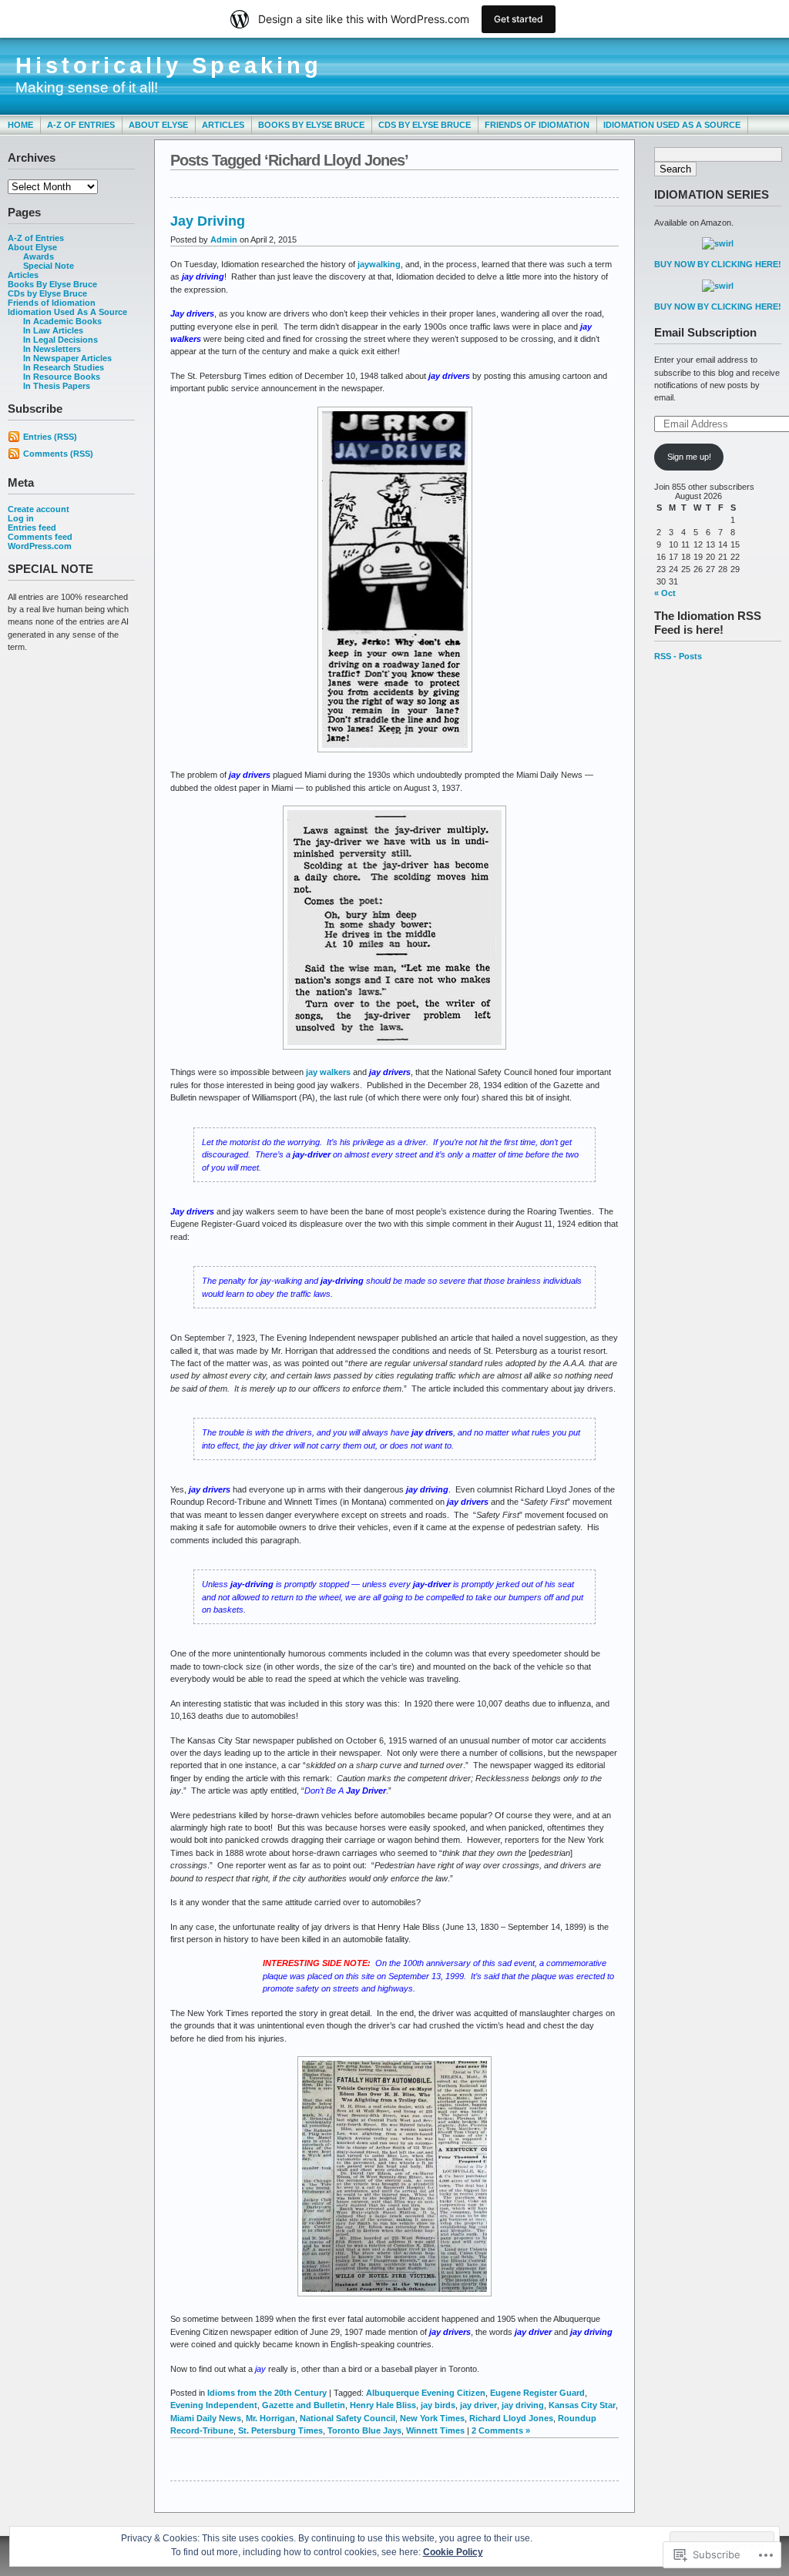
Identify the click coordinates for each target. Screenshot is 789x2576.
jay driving (523, 2405)
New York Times (432, 2418)
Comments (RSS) (58, 454)
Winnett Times (435, 2430)
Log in (21, 518)
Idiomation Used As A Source (672, 125)
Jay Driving (208, 221)
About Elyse (158, 125)
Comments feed (40, 537)
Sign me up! (689, 457)
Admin (224, 240)
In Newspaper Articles (67, 358)
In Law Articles (53, 330)
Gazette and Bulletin (304, 2405)
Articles (223, 125)
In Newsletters (52, 349)
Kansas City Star (582, 2405)
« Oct (665, 593)
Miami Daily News (206, 2418)
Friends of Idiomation (537, 125)
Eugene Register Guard (537, 2393)
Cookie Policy (453, 2552)
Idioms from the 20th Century (267, 2393)
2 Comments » (501, 2430)
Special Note (49, 266)
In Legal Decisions (60, 340)
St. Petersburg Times (280, 2430)
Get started (519, 19)
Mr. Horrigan (270, 2418)
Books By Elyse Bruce (311, 125)
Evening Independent (214, 2405)
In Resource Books (62, 377)
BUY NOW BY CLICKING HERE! (718, 264)
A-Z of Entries (81, 125)
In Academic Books (62, 321)
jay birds (438, 2405)
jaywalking (379, 264)
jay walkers (328, 1072)
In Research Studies (64, 367)
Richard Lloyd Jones (511, 2418)
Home (20, 125)
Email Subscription (705, 332)
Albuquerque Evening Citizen (426, 2393)
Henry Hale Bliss (383, 2405)
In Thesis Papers (57, 386)
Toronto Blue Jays (364, 2430)
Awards (39, 256)
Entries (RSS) (50, 437)
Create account (39, 509)
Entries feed (32, 528)
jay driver (478, 2405)
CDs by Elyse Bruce (425, 125)
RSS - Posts (678, 656)
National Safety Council (347, 2418)
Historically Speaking (169, 65)
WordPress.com (40, 546)
